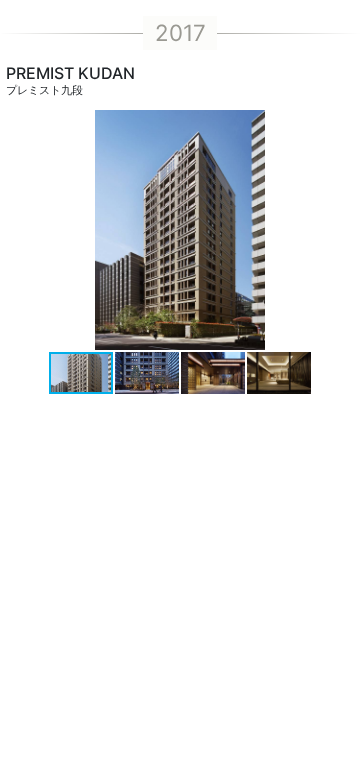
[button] (342, 230)
